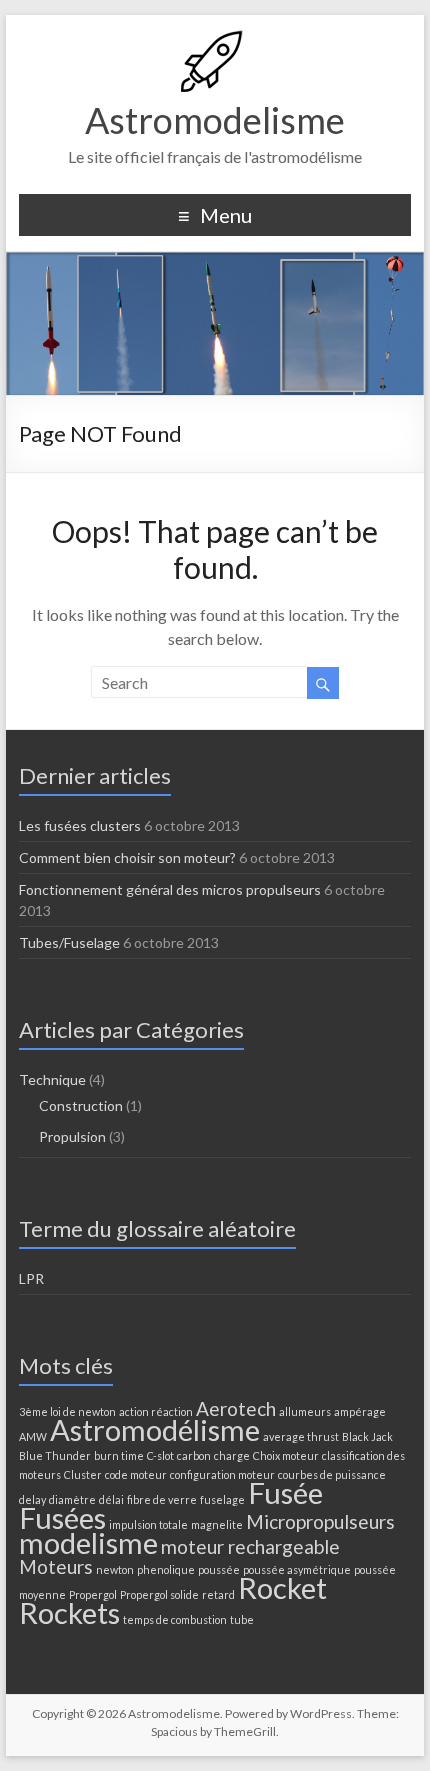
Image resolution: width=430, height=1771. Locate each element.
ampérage (360, 1411)
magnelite (217, 1524)
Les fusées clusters (80, 825)
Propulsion (72, 1136)
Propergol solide (159, 1594)
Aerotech (236, 1408)
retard (218, 1594)
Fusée (285, 1492)
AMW (33, 1436)
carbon (194, 1455)
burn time (119, 1455)
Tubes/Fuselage (69, 942)
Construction (81, 1105)
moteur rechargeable (250, 1546)
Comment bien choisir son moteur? (127, 857)
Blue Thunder (55, 1455)
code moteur (136, 1474)
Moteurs (56, 1566)
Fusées (62, 1517)
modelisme (88, 1542)
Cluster (83, 1474)
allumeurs (305, 1411)
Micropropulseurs (320, 1521)
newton (115, 1569)
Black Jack (367, 1436)
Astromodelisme (215, 120)
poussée (219, 1569)
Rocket (282, 1587)
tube (242, 1619)
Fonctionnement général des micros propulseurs (170, 889)
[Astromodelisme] (215, 39)
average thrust (301, 1436)
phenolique (166, 1569)
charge (232, 1455)
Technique (52, 1079)
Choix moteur (286, 1455)
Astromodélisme (155, 1429)
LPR (31, 1278)
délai (111, 1499)
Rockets (69, 1612)
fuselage (222, 1499)
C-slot (160, 1455)
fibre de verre (162, 1499)
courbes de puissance (332, 1474)
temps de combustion (175, 1619)
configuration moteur (222, 1474)
